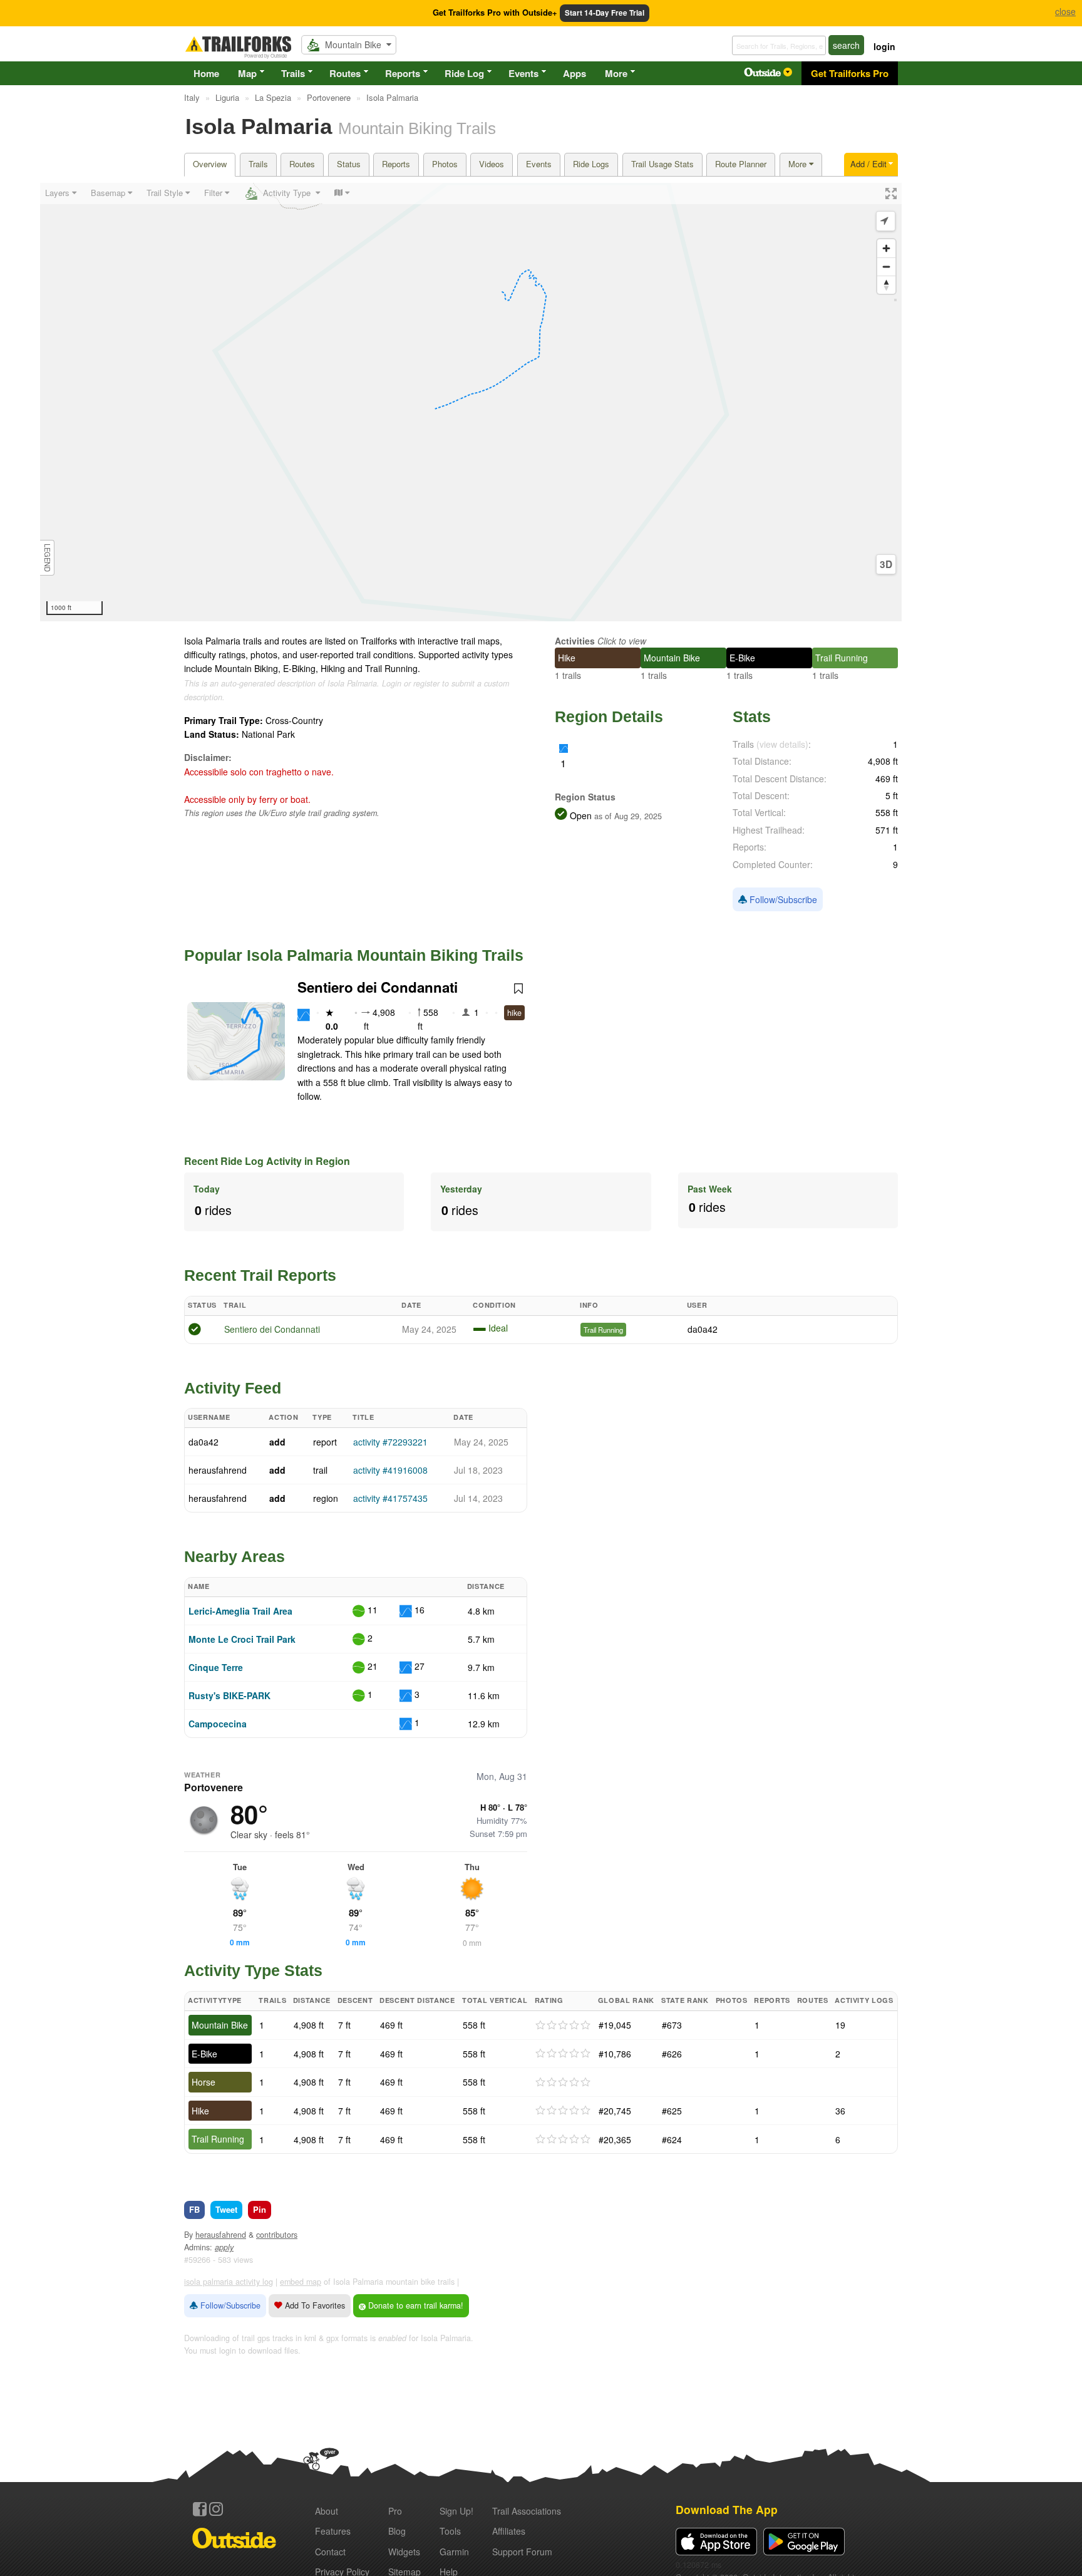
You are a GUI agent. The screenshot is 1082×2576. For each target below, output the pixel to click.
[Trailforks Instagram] (216, 2509)
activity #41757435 (390, 1498)
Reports (403, 73)
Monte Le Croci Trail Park (242, 1639)
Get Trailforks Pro (850, 73)
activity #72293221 (390, 1442)
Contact (330, 2552)
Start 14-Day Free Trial (605, 13)
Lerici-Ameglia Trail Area (240, 1611)
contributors (277, 2235)
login (884, 46)
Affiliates (509, 2531)
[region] (471, 402)
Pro (395, 2511)
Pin (260, 2209)
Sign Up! (456, 2511)
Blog (397, 2531)
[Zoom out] (886, 266)
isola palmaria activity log (229, 2282)
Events (523, 73)
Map (247, 73)
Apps (574, 73)
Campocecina (218, 1724)
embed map (301, 2282)
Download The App (727, 2509)
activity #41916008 (390, 1470)
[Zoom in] (886, 248)
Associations (527, 2511)
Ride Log (464, 73)
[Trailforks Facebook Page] (200, 2509)
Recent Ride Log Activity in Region (267, 1161)
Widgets (404, 2552)
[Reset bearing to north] (886, 285)
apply (224, 2247)
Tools (450, 2531)
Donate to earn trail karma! (415, 2305)
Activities (575, 641)
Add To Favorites (314, 2305)
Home (206, 73)
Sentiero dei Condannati (378, 987)
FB (194, 2209)
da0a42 (703, 1329)
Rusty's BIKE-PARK (229, 1695)
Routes (345, 73)
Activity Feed (233, 1388)
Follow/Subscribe (782, 899)
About (327, 2511)
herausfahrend (218, 1470)
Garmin (454, 2552)
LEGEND (48, 558)
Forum (522, 2552)
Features (333, 2531)
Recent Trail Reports (260, 1275)
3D (886, 564)
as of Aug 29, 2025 (627, 816)
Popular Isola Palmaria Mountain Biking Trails (354, 955)
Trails (293, 73)
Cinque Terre (216, 1667)
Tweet (226, 2209)
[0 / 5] (563, 2025)
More (616, 73)
